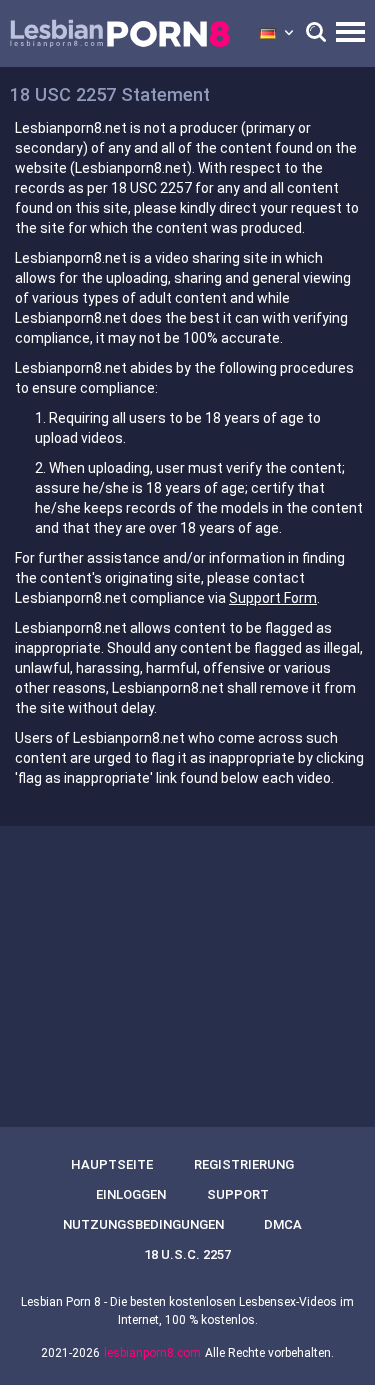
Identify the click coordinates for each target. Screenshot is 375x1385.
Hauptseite (112, 1164)
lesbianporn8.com (152, 1353)
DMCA (283, 1224)
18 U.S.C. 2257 (187, 1254)
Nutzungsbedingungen (143, 1224)
